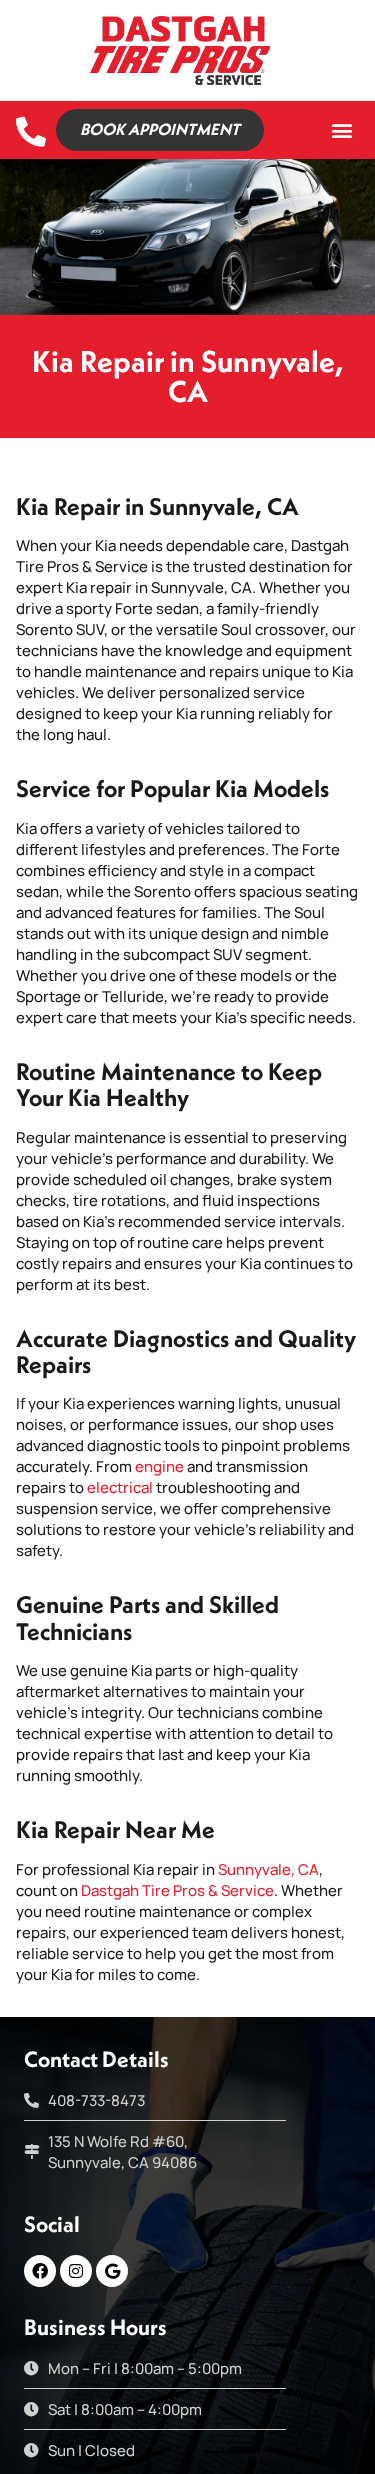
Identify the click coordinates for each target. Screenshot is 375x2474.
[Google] (112, 2271)
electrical (120, 1487)
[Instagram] (76, 2271)
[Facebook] (40, 2271)
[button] (341, 130)
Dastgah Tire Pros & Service (177, 1890)
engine (159, 1466)
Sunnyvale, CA (268, 1869)
